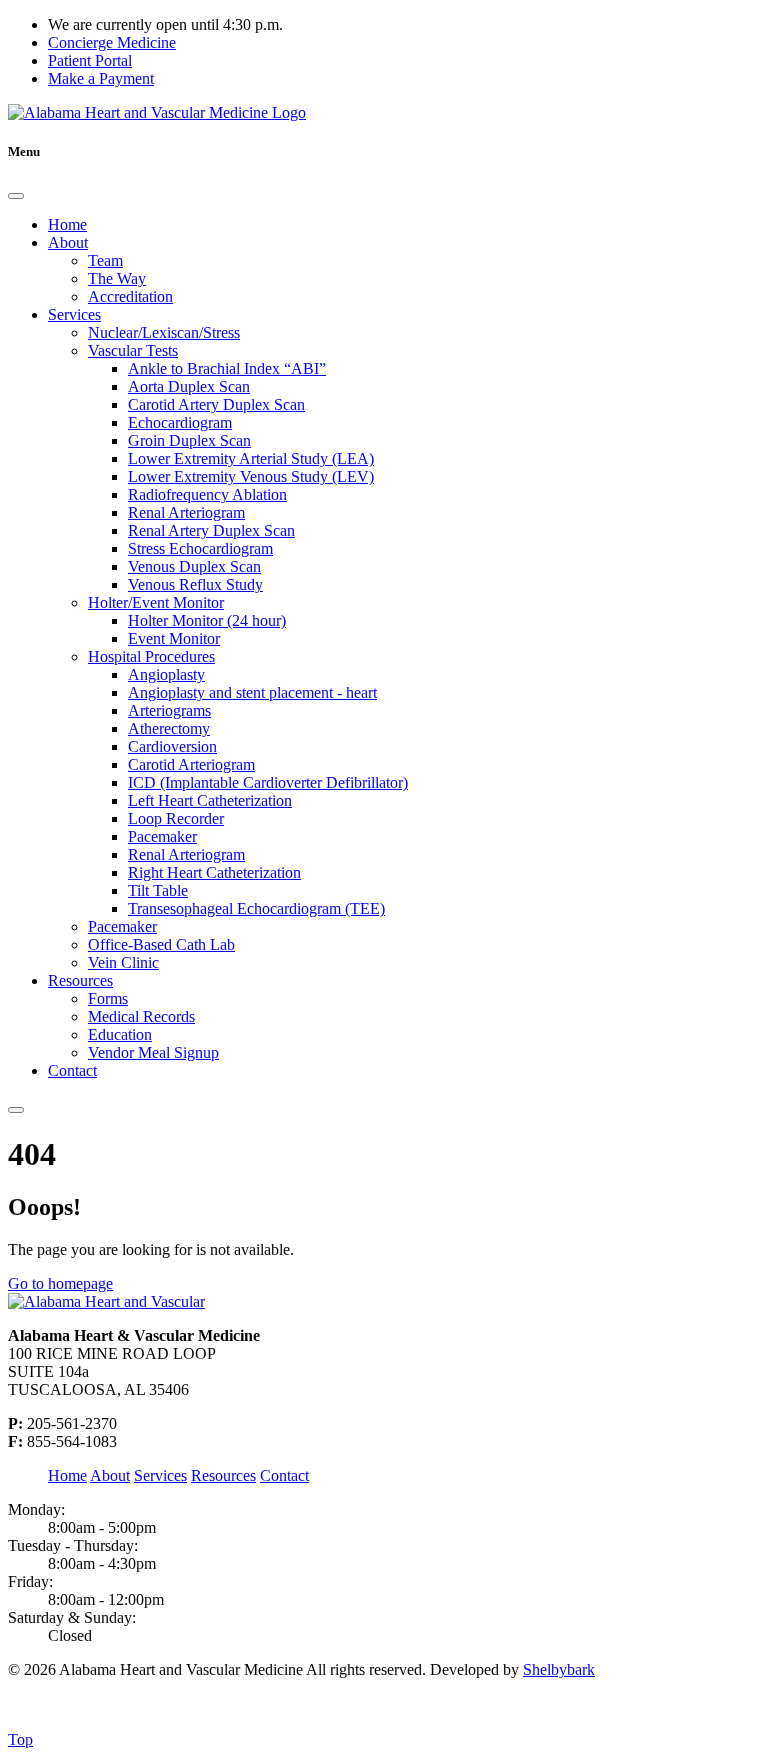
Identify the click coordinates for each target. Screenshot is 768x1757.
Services (74, 314)
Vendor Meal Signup (153, 1052)
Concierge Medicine (112, 42)
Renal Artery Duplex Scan (211, 530)
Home (67, 224)
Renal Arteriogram (186, 512)
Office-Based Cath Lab (161, 944)
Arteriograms (169, 710)
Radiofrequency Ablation (207, 494)
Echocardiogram (180, 422)
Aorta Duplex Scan (189, 386)
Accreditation (130, 296)
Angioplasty (166, 674)
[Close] (16, 196)
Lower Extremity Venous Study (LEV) (251, 476)
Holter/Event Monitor (156, 602)
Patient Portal (90, 60)
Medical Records (141, 1016)
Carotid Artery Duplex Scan (216, 404)
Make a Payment (101, 78)
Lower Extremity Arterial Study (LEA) (251, 458)
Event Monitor (174, 638)
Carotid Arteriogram (191, 764)
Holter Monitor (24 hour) (207, 620)
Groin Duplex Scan (189, 440)
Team (105, 260)
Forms (108, 998)
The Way (117, 278)
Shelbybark (559, 1669)
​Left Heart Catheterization (210, 800)
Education (120, 1034)
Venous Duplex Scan (194, 566)
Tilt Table (158, 890)
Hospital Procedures (151, 656)
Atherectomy (169, 728)
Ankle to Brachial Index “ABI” (227, 368)
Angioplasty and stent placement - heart (252, 692)
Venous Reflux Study (195, 584)
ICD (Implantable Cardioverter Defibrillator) (268, 782)
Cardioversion (172, 746)
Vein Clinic (123, 962)
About (68, 242)
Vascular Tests (133, 350)
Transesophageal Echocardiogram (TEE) (256, 908)
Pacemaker (162, 836)
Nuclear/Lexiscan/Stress (164, 332)
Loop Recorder (176, 818)
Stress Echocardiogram (200, 548)
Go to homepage (60, 1283)
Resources (80, 980)
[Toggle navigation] (16, 1110)
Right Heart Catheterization (214, 872)
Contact (72, 1070)
